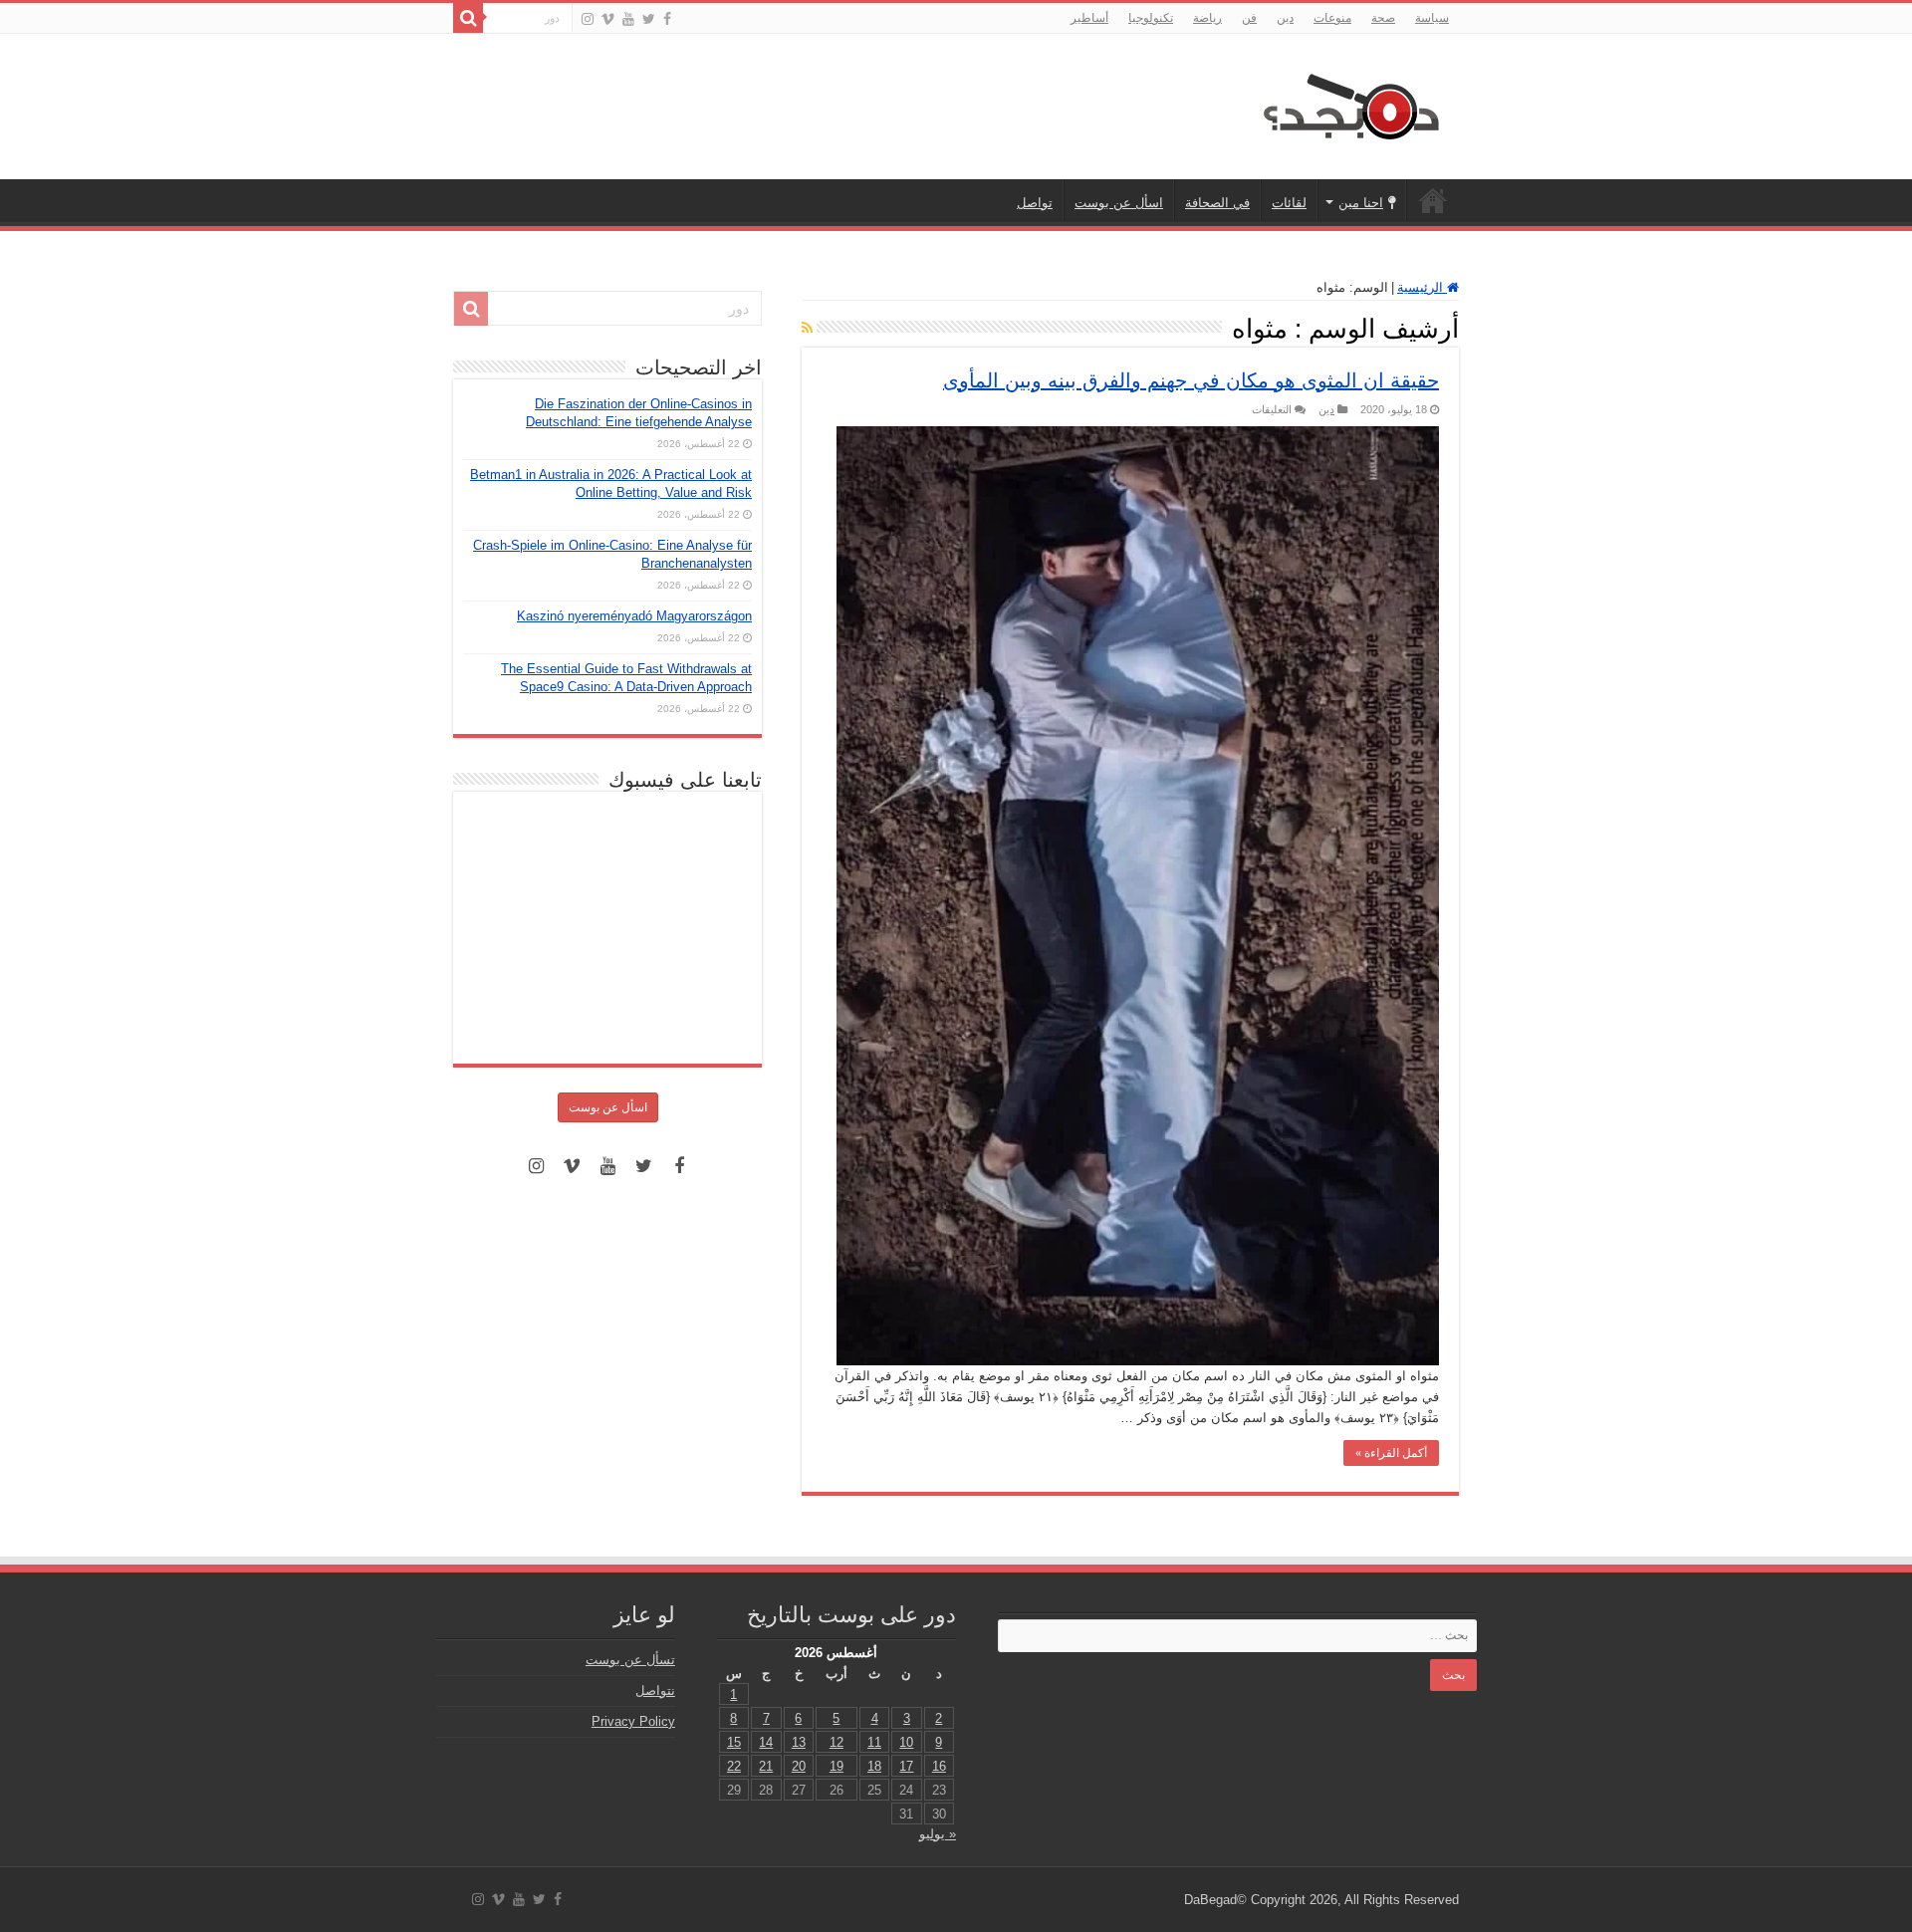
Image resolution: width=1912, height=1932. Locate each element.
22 (734, 1766)
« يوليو (938, 1834)
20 (799, 1766)
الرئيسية (1433, 200)
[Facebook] (667, 19)
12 (836, 1742)
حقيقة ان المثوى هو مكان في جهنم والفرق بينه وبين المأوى (1191, 380)
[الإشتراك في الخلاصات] (807, 328)
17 (906, 1766)
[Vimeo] (608, 19)
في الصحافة (1217, 203)
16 (939, 1766)
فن (1249, 18)
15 (734, 1742)
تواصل (1035, 203)
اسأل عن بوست (1119, 203)
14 (766, 1742)
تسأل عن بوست (630, 1660)
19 (836, 1766)
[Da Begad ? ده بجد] (1349, 103)
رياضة (1207, 18)
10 (906, 1742)
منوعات (1332, 18)
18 (874, 1766)
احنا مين (1361, 203)
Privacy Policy (633, 1721)
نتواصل (655, 1690)
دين (1285, 18)
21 (766, 1766)
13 (799, 1742)
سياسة (1432, 18)
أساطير (1089, 18)
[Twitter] (649, 19)
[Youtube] (628, 19)
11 (874, 1742)
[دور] (468, 18)
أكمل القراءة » (1391, 1453)
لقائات (1289, 203)
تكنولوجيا (1151, 18)
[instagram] (588, 19)
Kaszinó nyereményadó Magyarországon (634, 616)
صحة (1383, 18)
